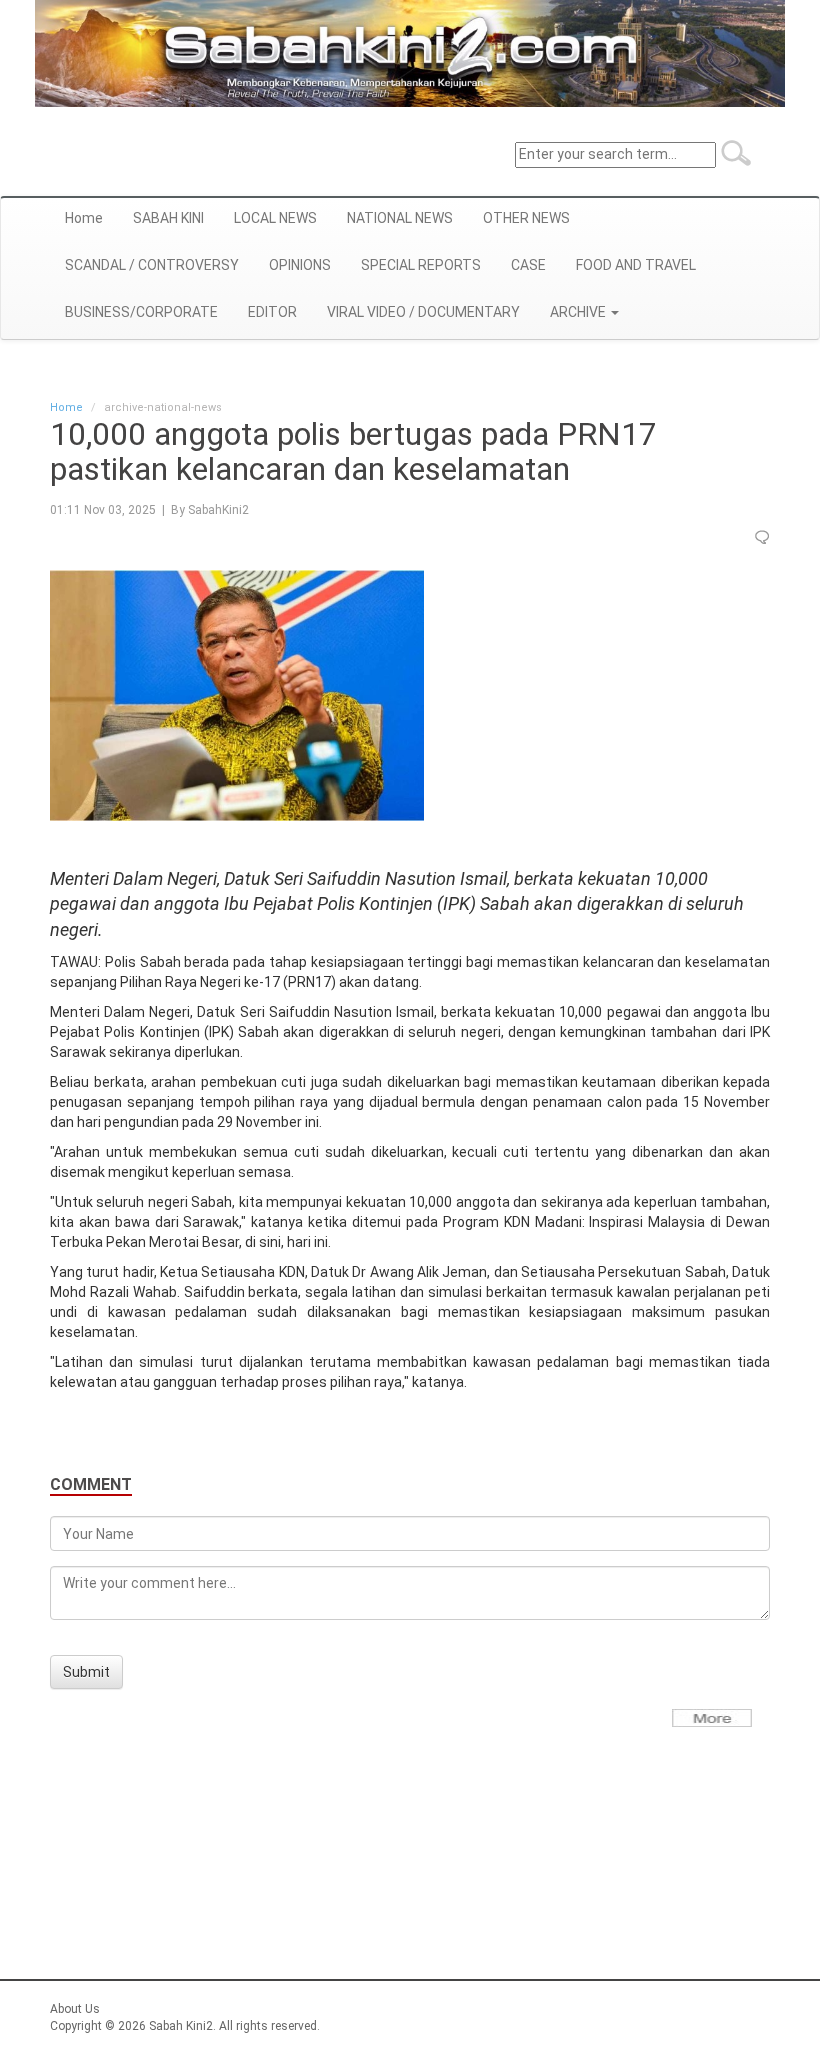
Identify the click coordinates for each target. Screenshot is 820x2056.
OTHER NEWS (526, 218)
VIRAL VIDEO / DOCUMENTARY (423, 312)
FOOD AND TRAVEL (636, 265)
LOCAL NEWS (275, 218)
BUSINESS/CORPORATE (141, 312)
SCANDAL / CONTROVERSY (152, 265)
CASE (528, 265)
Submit (86, 1672)
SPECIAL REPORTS (421, 265)
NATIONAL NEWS (400, 218)
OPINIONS (300, 265)
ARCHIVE (579, 312)
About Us (75, 2009)
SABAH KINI (168, 218)
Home (84, 218)
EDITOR (272, 312)
